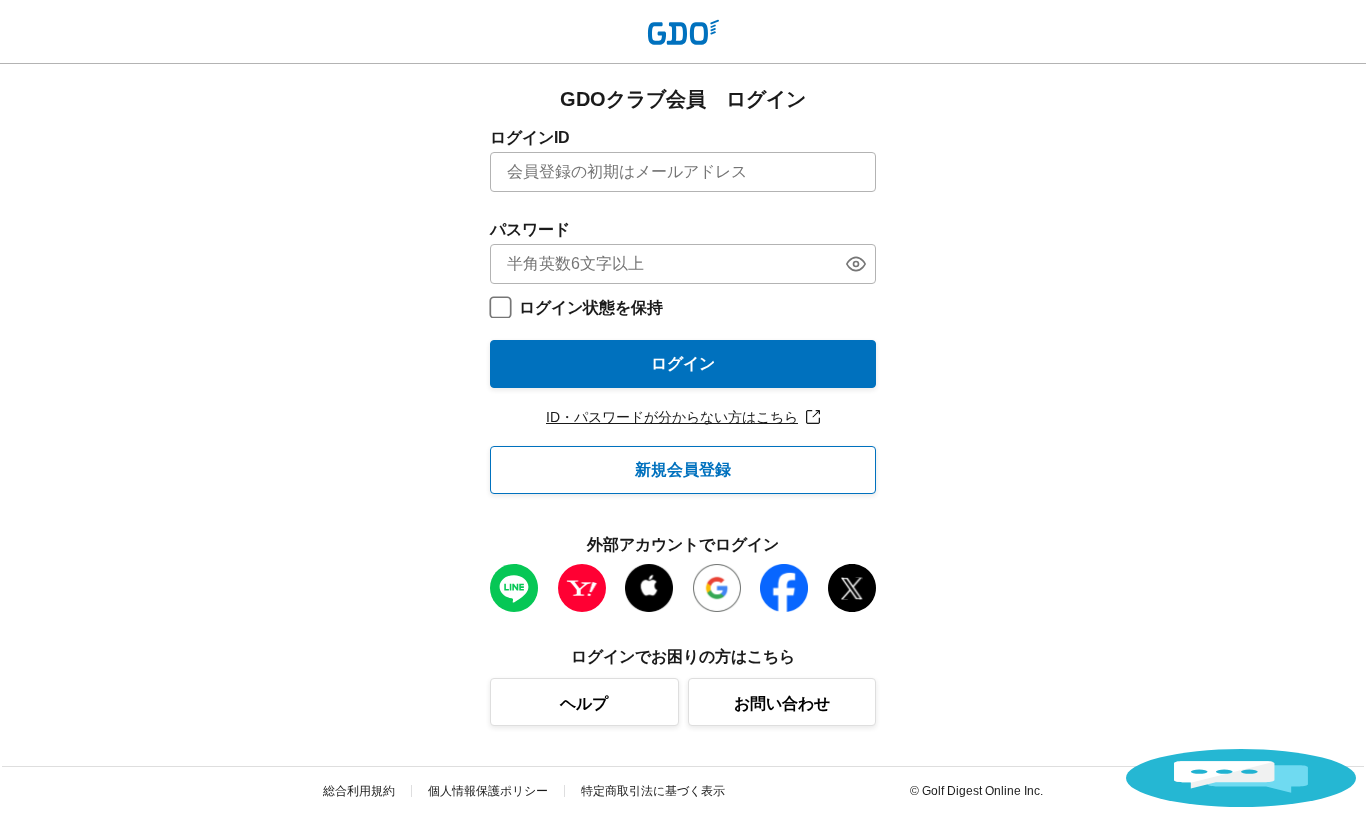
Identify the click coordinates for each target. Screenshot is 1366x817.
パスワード (530, 229)
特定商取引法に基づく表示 (653, 791)
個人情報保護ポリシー (488, 791)
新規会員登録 (683, 469)
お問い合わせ (782, 703)
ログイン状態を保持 (591, 307)
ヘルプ (584, 703)
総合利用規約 (359, 791)
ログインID (530, 137)
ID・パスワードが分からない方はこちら (672, 417)
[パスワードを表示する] (856, 264)
